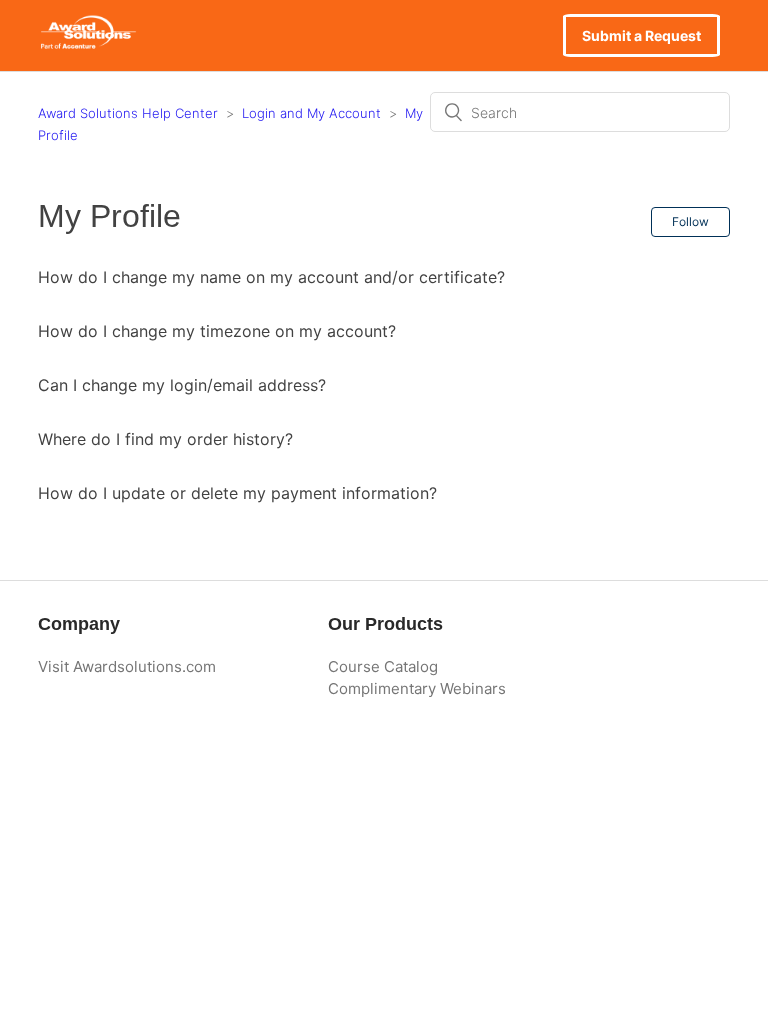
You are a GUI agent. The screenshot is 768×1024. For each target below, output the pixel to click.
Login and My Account (311, 113)
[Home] (87, 45)
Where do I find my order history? (165, 439)
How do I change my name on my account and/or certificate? (271, 277)
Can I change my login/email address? (182, 385)
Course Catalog (383, 666)
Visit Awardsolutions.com (127, 666)
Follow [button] (690, 221)
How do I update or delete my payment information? (237, 493)
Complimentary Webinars (417, 688)
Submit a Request (641, 35)
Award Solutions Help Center (128, 113)
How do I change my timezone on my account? (217, 331)
